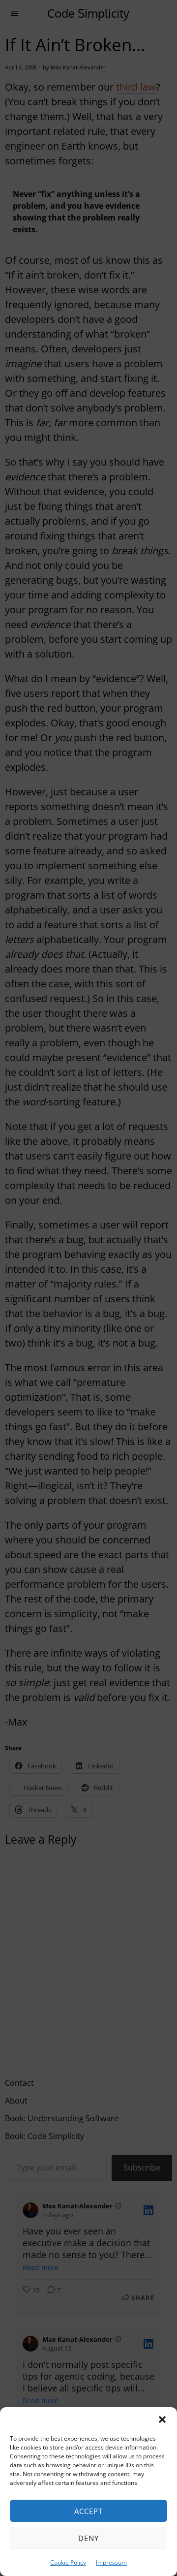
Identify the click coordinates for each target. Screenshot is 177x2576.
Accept (88, 2511)
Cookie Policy (68, 2562)
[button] (162, 2419)
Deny (88, 2538)
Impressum (111, 2562)
